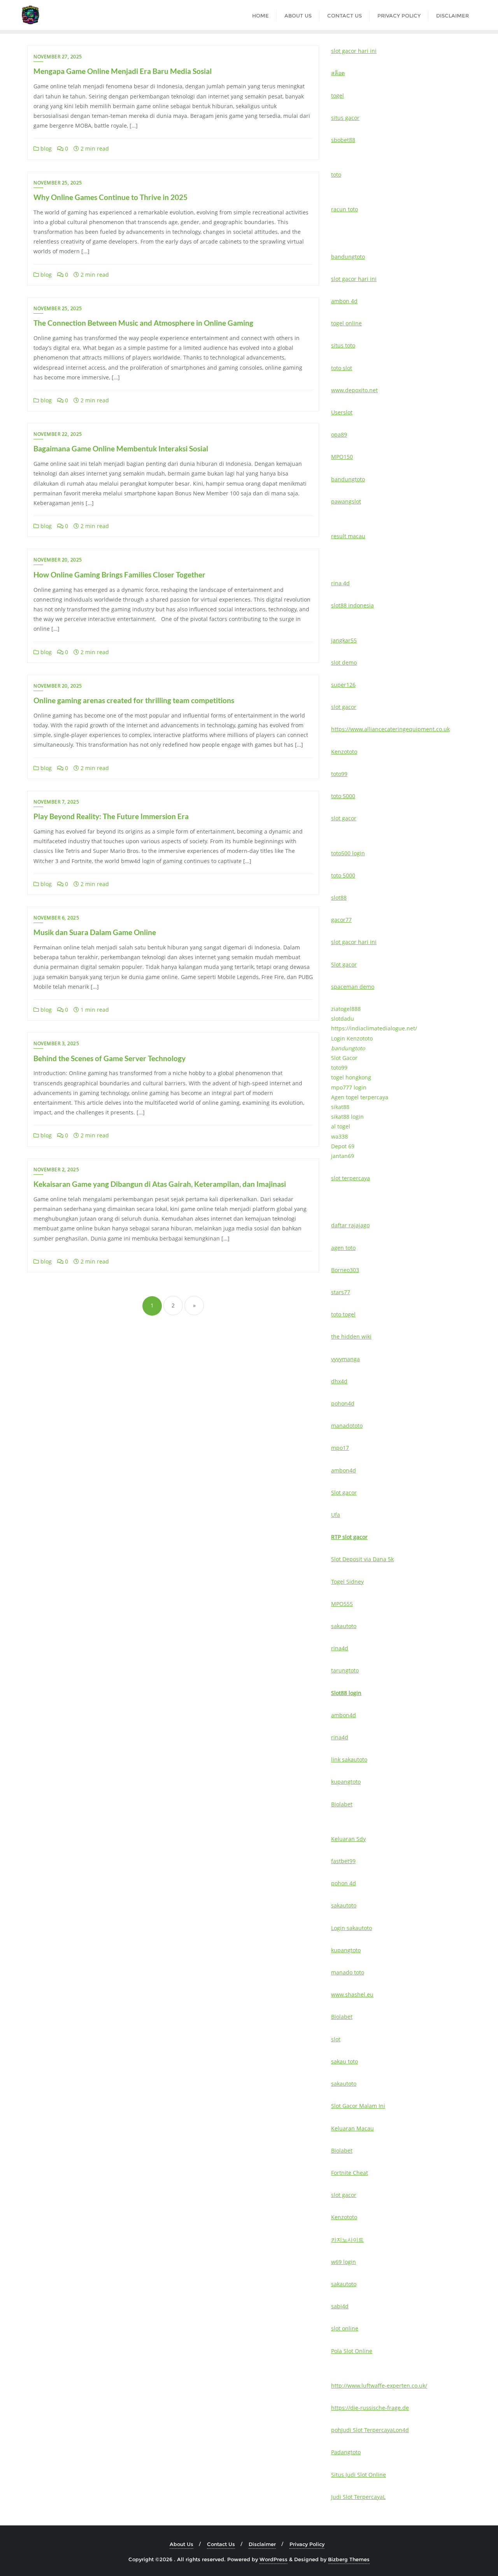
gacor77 (341, 920)
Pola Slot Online (352, 2351)
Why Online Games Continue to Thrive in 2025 (110, 197)
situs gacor (345, 118)
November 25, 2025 (58, 183)
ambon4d (344, 1470)
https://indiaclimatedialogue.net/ (374, 1028)
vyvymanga (345, 1359)
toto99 (339, 774)
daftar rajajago (350, 1225)
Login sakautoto (352, 1928)
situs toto (343, 345)
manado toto (348, 1972)
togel (338, 96)
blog (45, 148)
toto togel (343, 1314)
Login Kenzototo (352, 1038)
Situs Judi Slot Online (359, 2475)
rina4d (340, 1648)
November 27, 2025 (58, 57)
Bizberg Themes (349, 2559)
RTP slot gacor (349, 1537)
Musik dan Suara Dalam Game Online (95, 932)
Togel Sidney (347, 1582)
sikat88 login (347, 1117)
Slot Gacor (344, 1058)
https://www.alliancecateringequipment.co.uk (390, 729)
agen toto (343, 1248)
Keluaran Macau (352, 2128)
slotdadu (343, 1019)
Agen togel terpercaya (360, 1097)
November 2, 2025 (56, 1170)
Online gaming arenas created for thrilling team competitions (134, 700)
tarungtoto (345, 1670)
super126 (343, 685)
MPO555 (342, 1604)
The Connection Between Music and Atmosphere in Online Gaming (143, 323)
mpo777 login (349, 1087)
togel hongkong (351, 1077)
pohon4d (343, 1403)
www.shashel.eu (352, 1994)
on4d (402, 2430)
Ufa (336, 1515)
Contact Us (221, 2544)
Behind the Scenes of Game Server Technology (110, 1058)
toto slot (342, 368)
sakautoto (344, 1626)
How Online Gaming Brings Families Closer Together (119, 575)
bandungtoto (348, 257)
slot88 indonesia (352, 605)
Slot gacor (344, 964)
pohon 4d (344, 1883)
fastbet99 (343, 1861)
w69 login (344, 2262)
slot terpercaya (351, 1178)
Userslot (342, 412)
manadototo (347, 1426)
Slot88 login (346, 1693)
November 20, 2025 (58, 560)
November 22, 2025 (58, 434)
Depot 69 (343, 1146)
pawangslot (346, 501)
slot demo (344, 662)
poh (336, 2430)
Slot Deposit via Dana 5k (362, 1559)
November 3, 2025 (56, 1043)
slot (336, 2039)
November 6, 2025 (56, 918)
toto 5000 (343, 796)
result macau (348, 536)
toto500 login (348, 853)
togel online (346, 323)
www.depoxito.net (354, 390)
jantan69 (343, 1156)
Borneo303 (345, 1270)
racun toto (345, 209)
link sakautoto (349, 1759)
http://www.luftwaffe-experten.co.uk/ (379, 2386)
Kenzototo (344, 752)
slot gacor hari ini (354, 51)
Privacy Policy (307, 2544)
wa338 (339, 1136)
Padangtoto (346, 2452)
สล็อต (338, 73)
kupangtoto (346, 1782)
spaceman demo (353, 987)
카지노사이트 (347, 2240)
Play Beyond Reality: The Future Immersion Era (111, 816)
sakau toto (345, 2061)
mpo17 (340, 1448)
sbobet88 (343, 140)
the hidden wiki (351, 1336)
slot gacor (344, 707)
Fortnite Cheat (350, 2173)
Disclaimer (262, 2544)
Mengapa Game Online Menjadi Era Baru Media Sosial (123, 71)
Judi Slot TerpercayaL (368, 2430)
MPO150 (342, 457)
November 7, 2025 (56, 802)
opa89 (339, 434)
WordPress (274, 2559)
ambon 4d (344, 301)
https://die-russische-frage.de (370, 2408)
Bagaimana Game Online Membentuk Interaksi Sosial (121, 448)
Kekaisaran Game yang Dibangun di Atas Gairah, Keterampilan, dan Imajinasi (160, 1184)
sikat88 (340, 1107)
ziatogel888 (346, 1009)
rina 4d (340, 583)
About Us (181, 2544)
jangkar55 (344, 640)
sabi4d (340, 2306)
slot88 (339, 898)
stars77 (341, 1292)
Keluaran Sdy (348, 1839)
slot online (345, 2328)
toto (336, 175)
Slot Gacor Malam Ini (358, 2106)
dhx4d (339, 1381)
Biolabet (342, 1804)
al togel (341, 1126)
